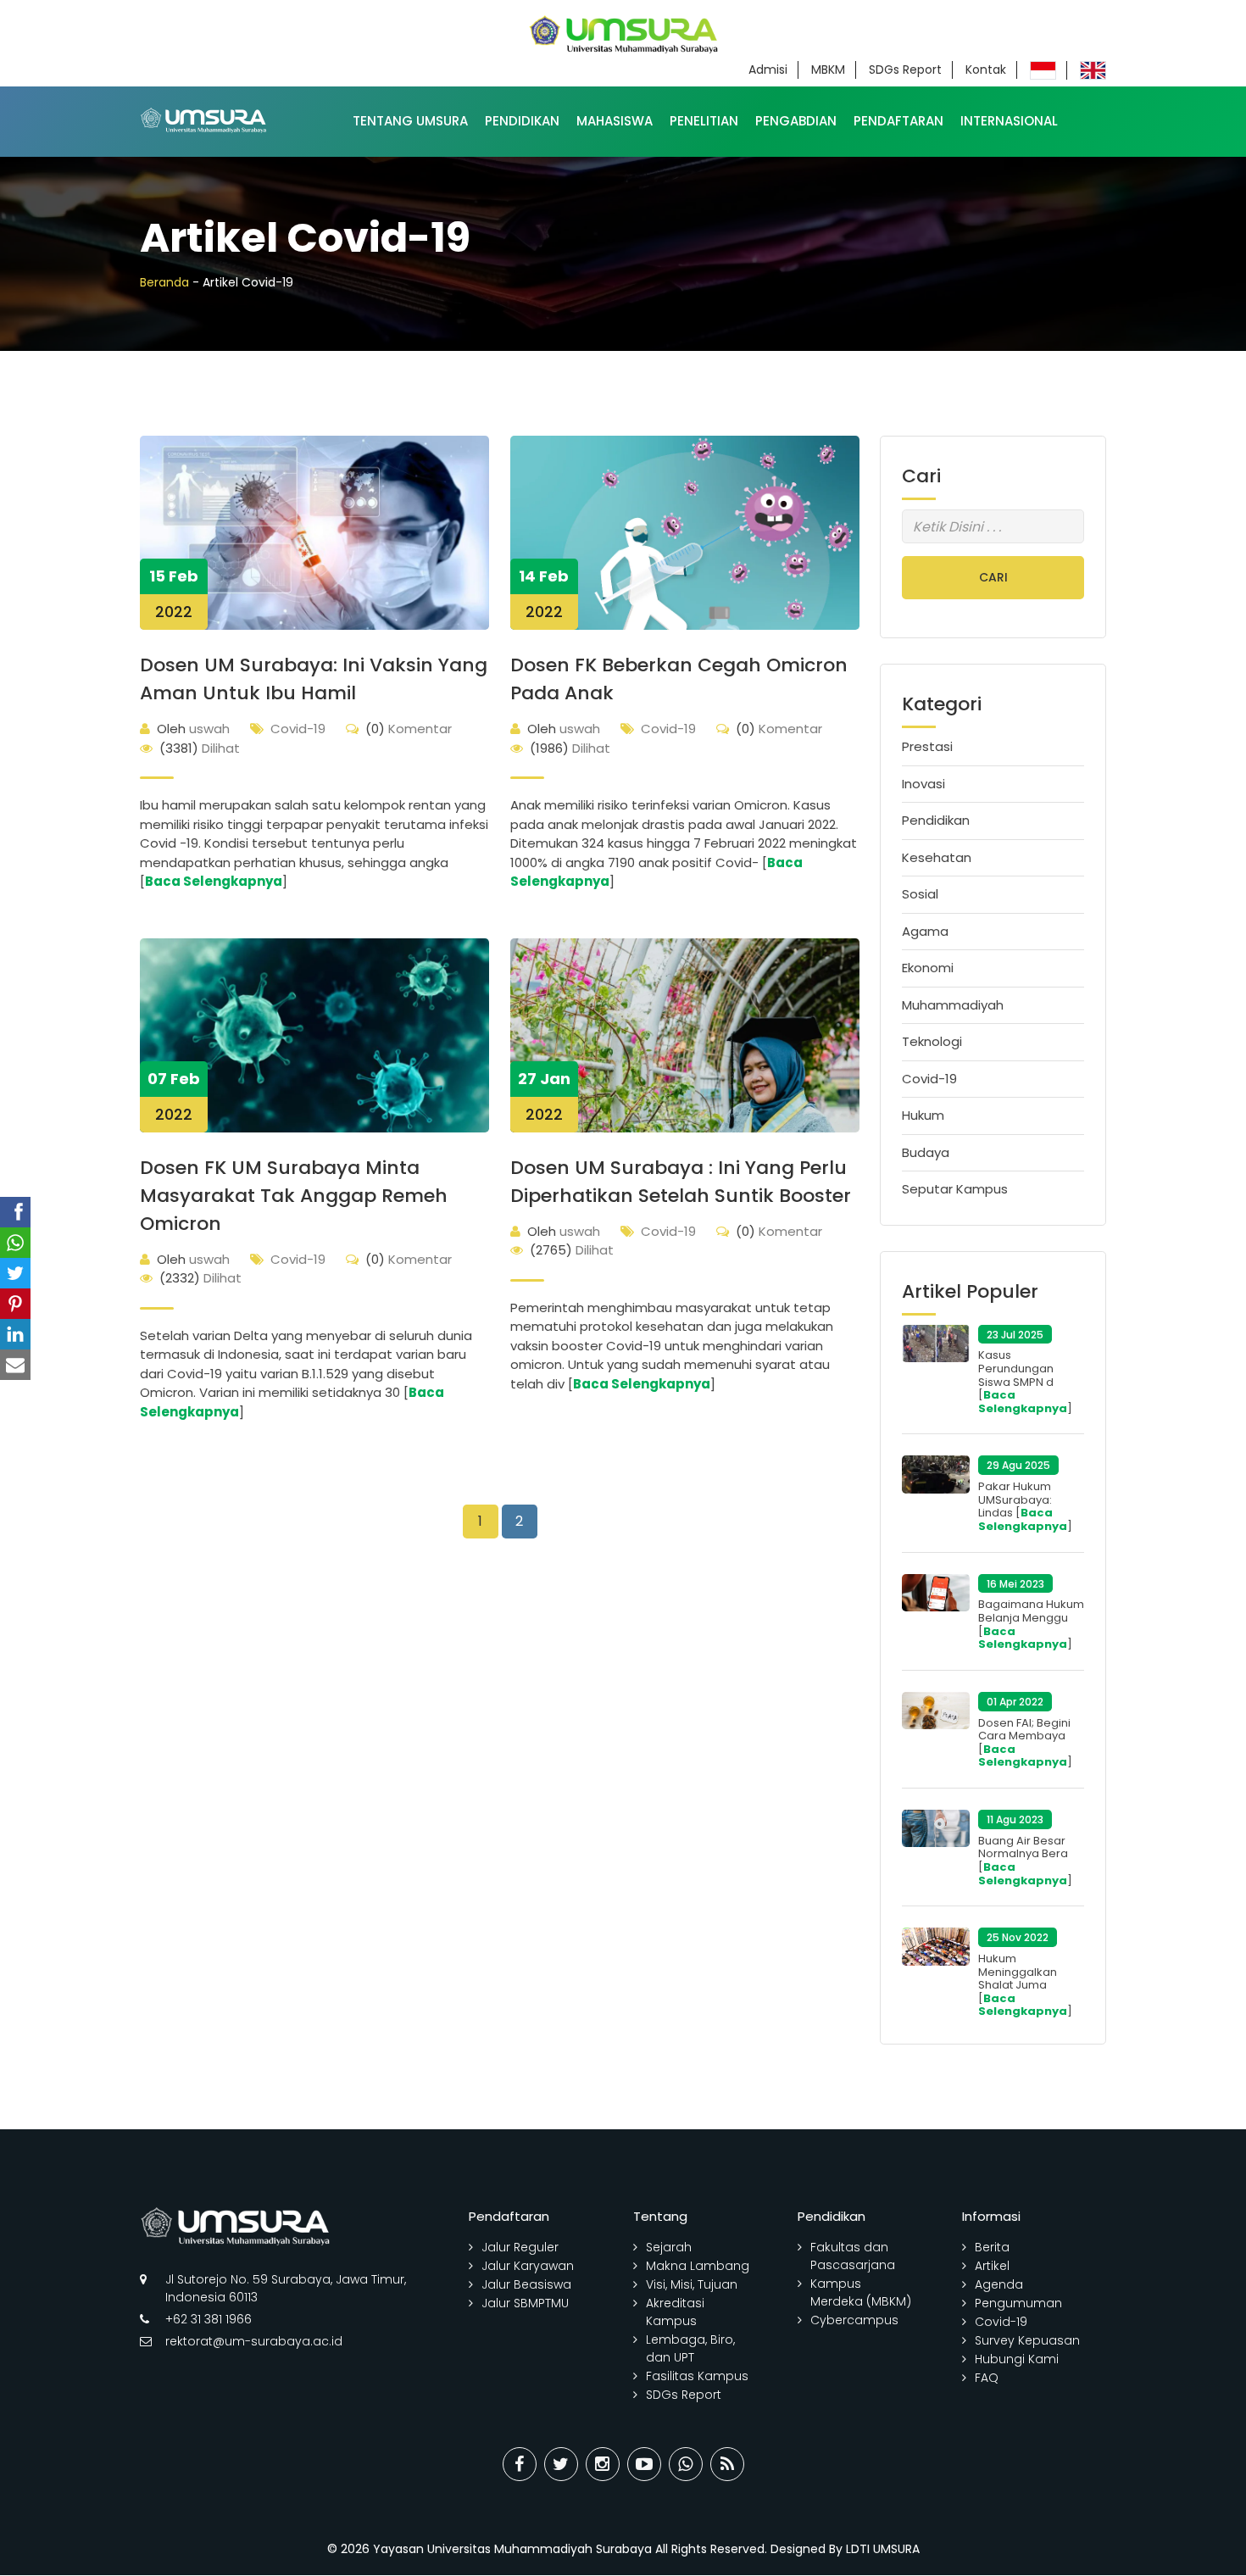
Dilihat (200, 748)
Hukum (923, 1115)
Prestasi (927, 746)
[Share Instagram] (603, 2464)
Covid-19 (298, 729)
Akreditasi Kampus (675, 2312)
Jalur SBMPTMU (525, 2303)
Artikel (992, 2266)
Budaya (926, 1152)
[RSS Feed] (727, 2464)
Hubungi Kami (1017, 2359)
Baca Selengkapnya (214, 881)
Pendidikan (522, 121)
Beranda (164, 282)
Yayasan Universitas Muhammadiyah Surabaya (512, 2549)
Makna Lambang (698, 2266)
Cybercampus (854, 2320)
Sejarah (669, 2247)
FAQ (987, 2378)
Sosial (920, 894)
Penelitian (704, 121)
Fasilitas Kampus (697, 2376)
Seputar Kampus (955, 1189)
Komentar (409, 729)
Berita (992, 2247)
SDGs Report (905, 70)
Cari (993, 577)
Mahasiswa (615, 121)
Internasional (1009, 121)
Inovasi (923, 784)
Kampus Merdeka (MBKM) (861, 2292)
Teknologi (932, 1041)
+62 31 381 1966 (209, 2319)
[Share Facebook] (520, 2464)
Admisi (768, 70)
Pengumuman (1018, 2303)
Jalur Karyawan (528, 2266)
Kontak (986, 70)
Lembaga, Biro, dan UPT (690, 2348)
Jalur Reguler (520, 2247)
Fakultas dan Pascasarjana (853, 2256)
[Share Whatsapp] (686, 2464)
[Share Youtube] (644, 2464)
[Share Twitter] (561, 2464)
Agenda (999, 2284)
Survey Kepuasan (1027, 2340)
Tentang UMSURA (410, 121)
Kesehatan (937, 857)
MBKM (828, 70)
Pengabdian (796, 121)
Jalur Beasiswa (526, 2284)
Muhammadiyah (953, 1005)
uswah (193, 729)
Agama (925, 931)
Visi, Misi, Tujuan (692, 2284)
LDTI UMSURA (883, 2549)
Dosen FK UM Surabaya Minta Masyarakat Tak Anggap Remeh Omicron (294, 1196)
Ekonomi (928, 968)
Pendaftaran (898, 121)
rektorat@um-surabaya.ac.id (254, 2341)
